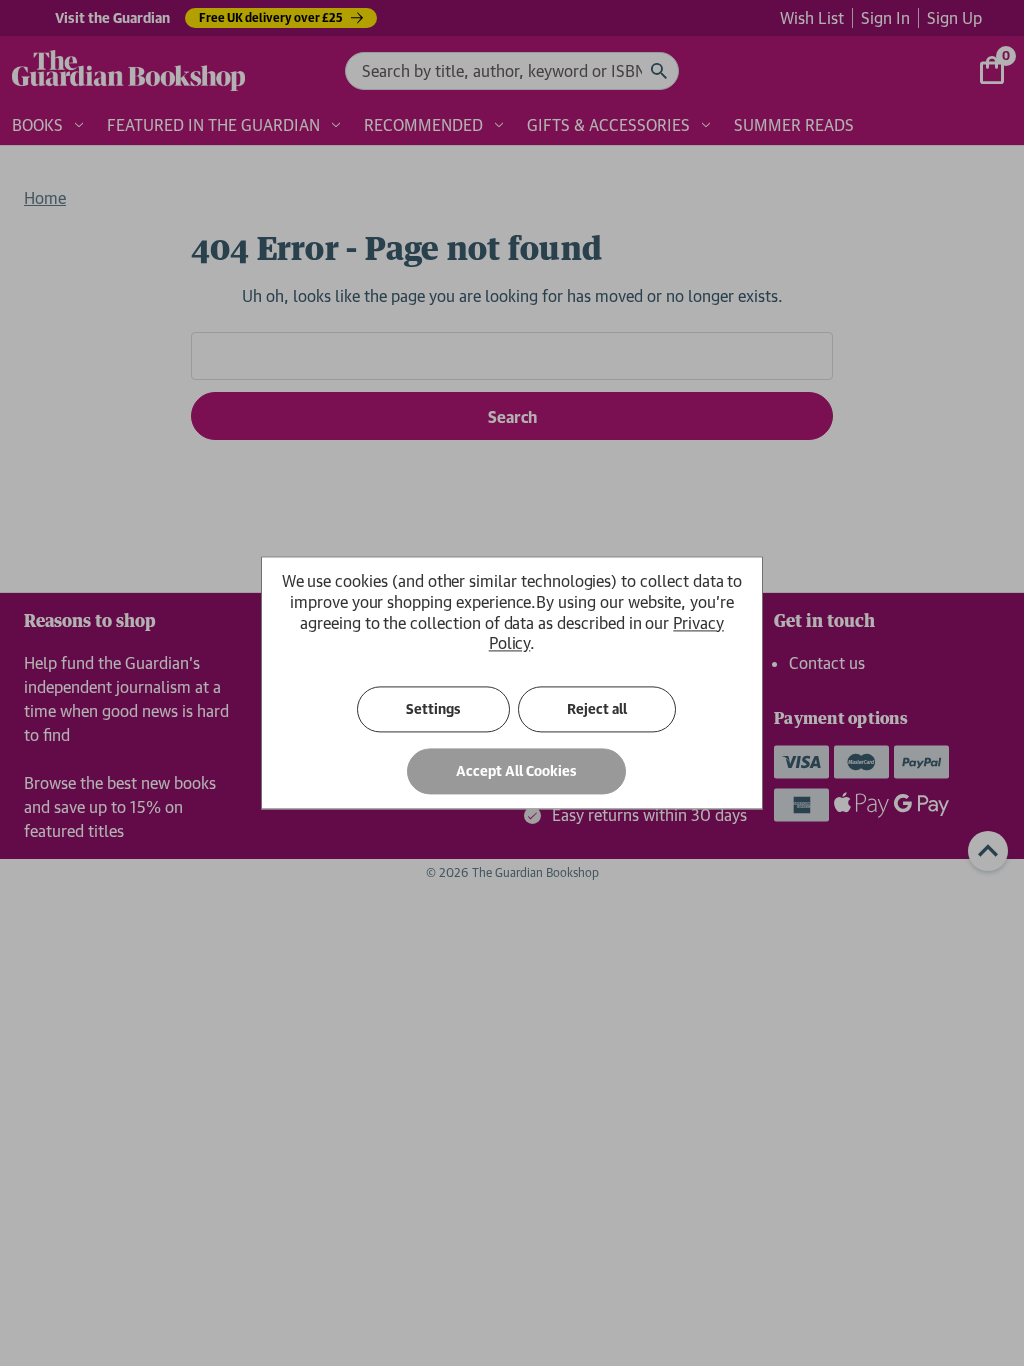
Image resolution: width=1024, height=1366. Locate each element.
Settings (433, 710)
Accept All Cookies (516, 772)
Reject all (597, 710)
